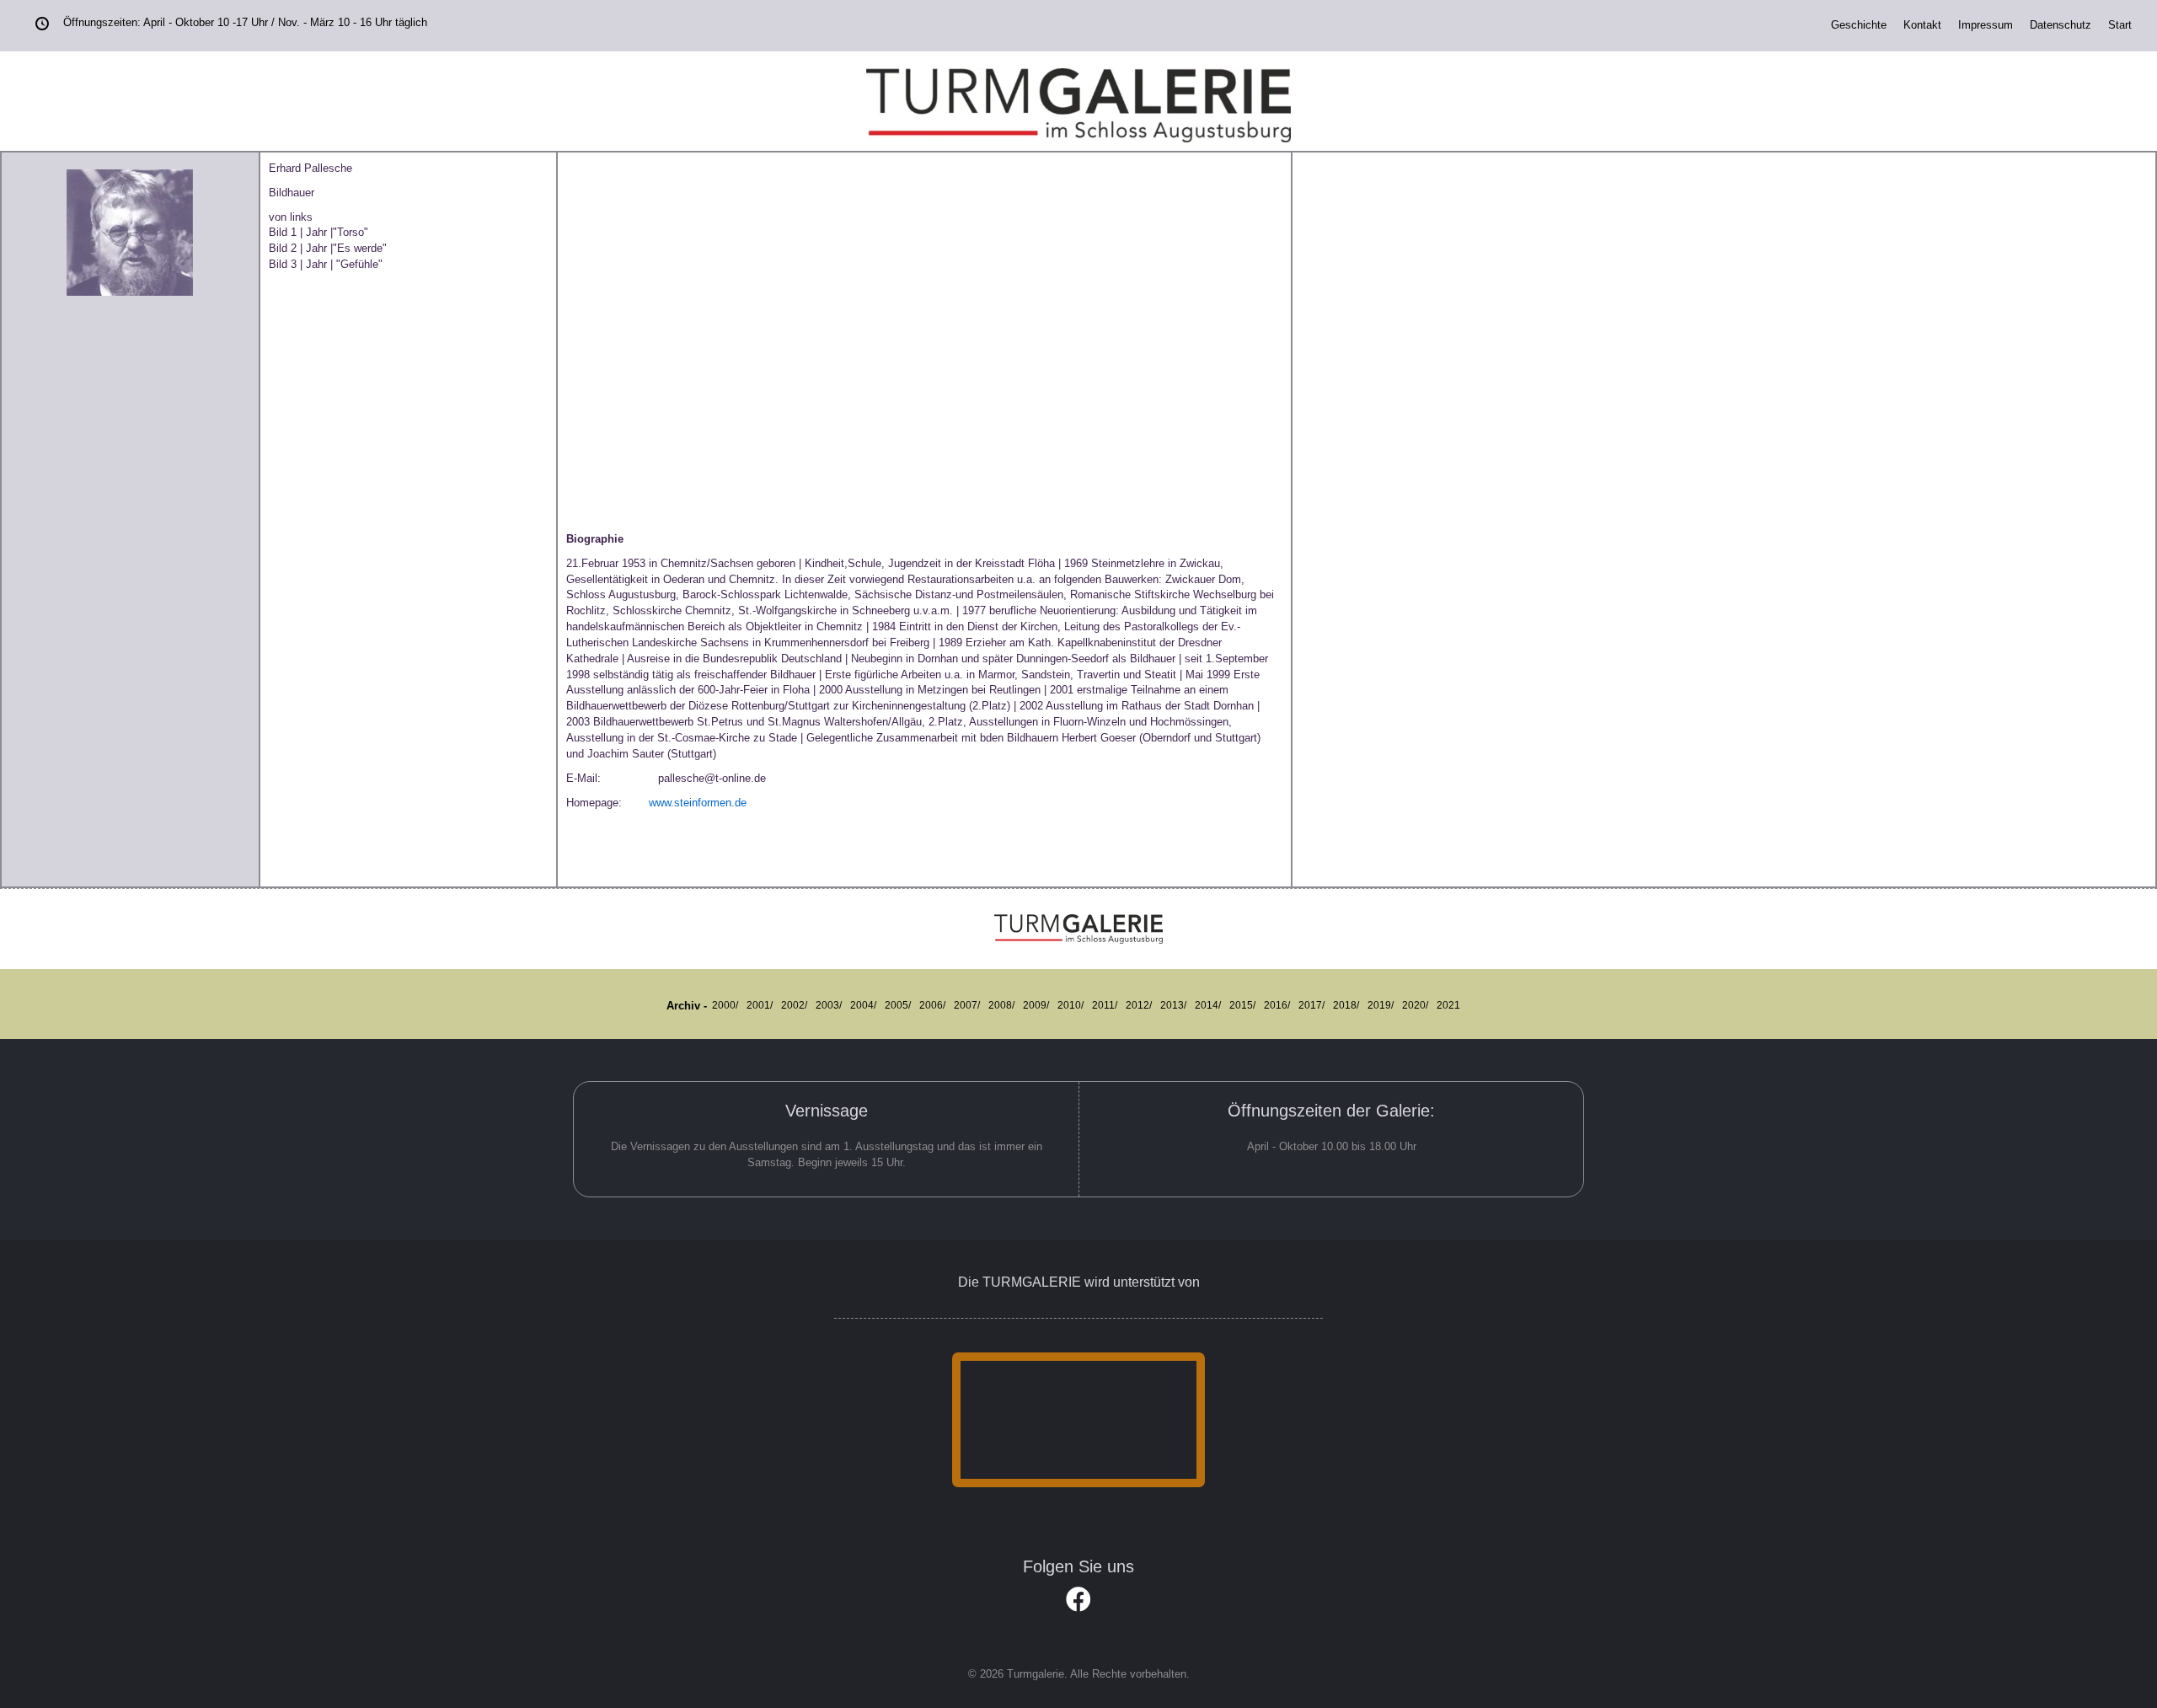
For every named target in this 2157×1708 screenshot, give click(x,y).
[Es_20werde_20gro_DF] (838, 338)
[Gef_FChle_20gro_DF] (1018, 338)
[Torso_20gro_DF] (657, 338)
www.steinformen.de (693, 803)
